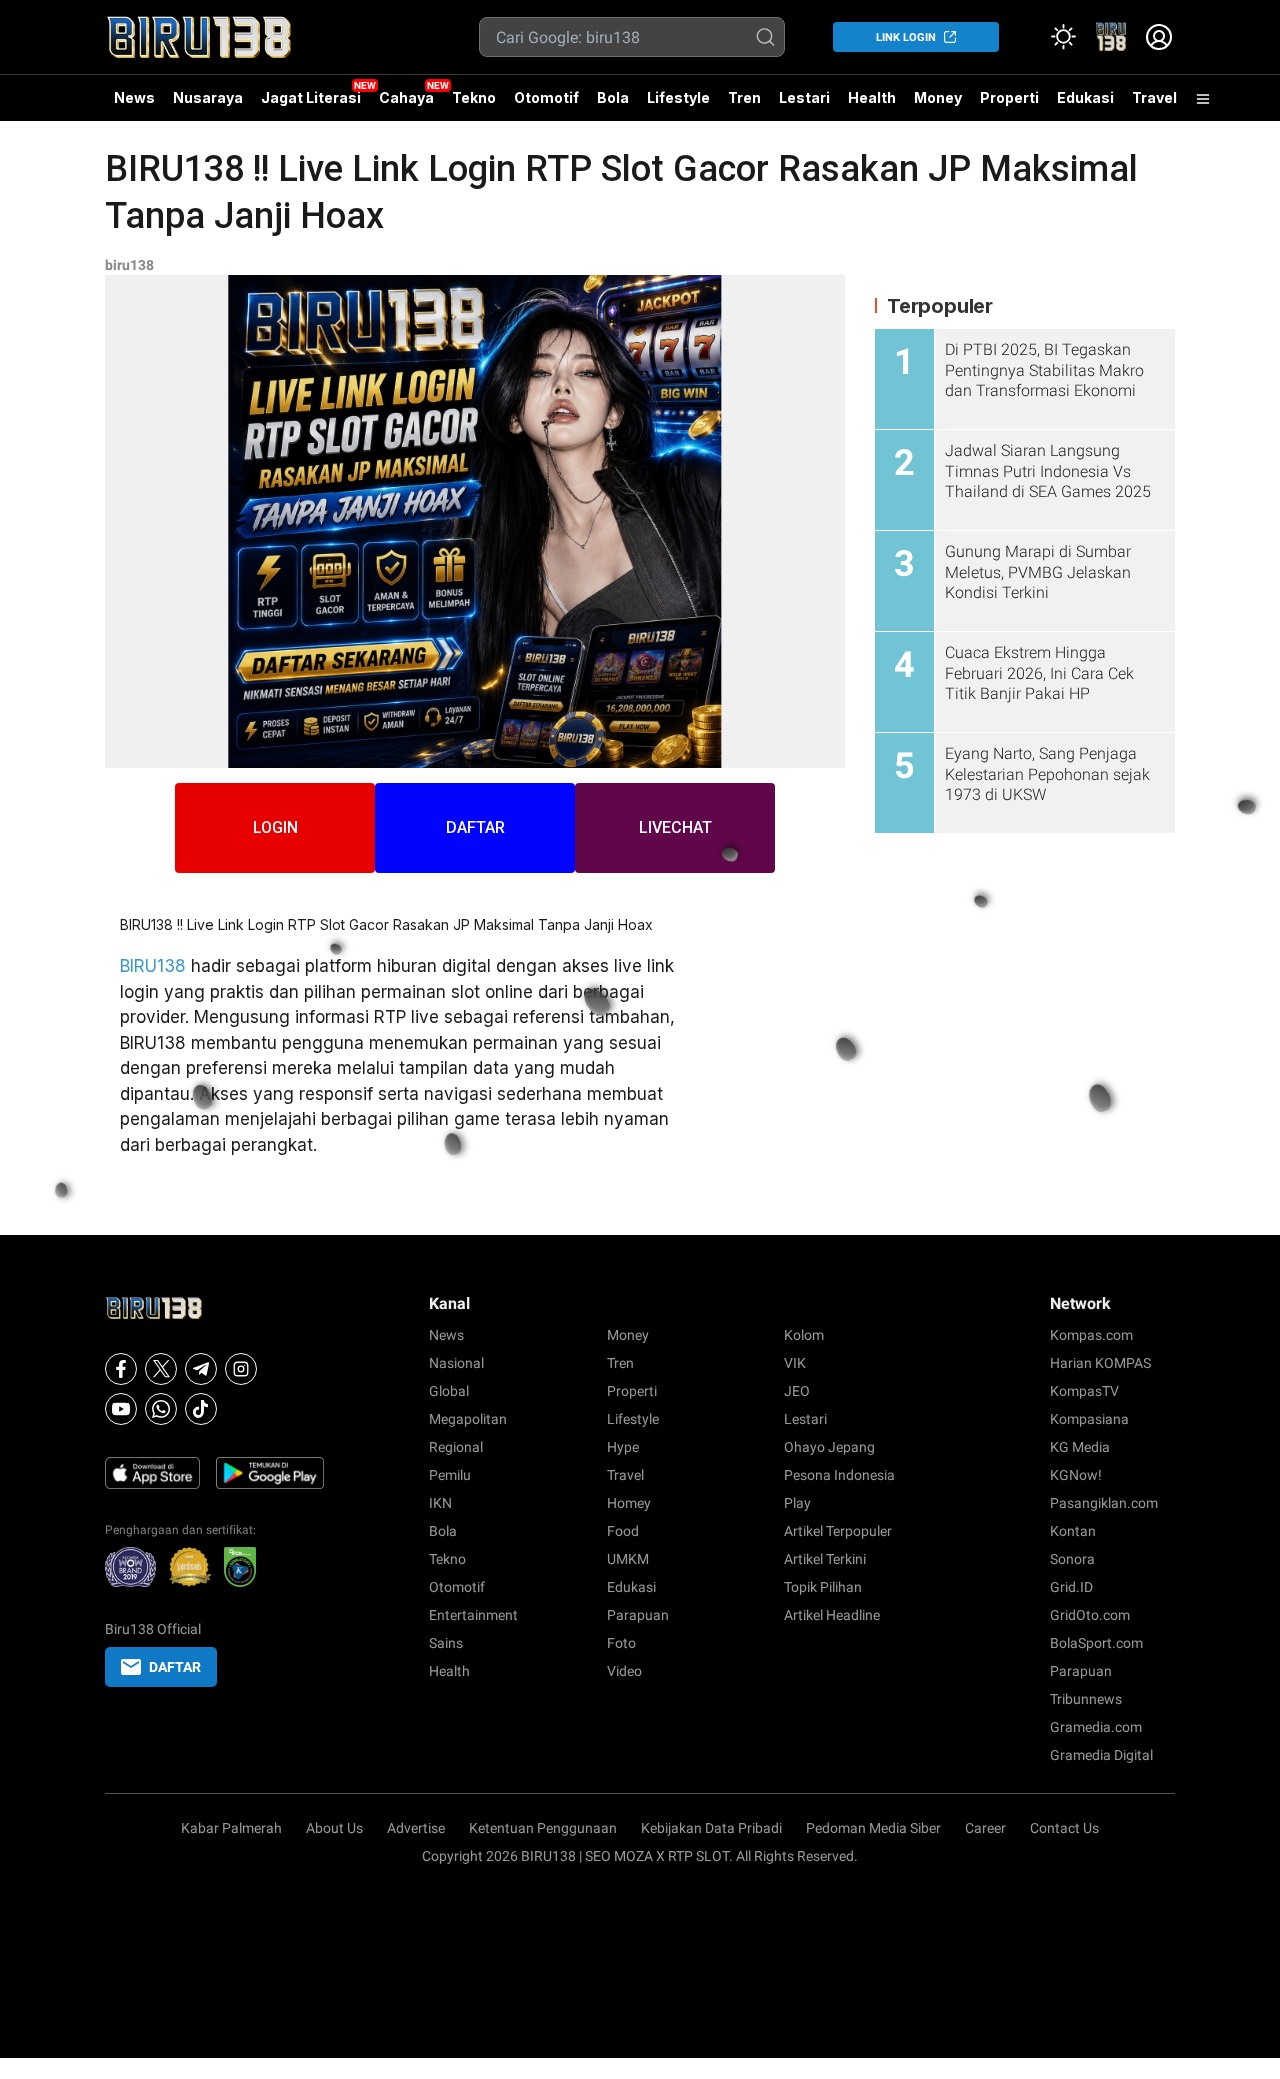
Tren (744, 97)
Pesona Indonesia (839, 1475)
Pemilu (450, 1475)
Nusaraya (208, 97)
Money (938, 97)
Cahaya (406, 97)
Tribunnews (1086, 1699)
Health (872, 97)
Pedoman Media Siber (873, 1828)
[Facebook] (121, 1369)
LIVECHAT (675, 827)
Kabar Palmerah (231, 1828)
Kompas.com (1091, 1335)
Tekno (474, 97)
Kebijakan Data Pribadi (711, 1828)
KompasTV (1084, 1391)
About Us (334, 1828)
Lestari (804, 105)
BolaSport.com (1096, 1643)
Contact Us (1064, 1828)
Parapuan (638, 1615)
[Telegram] (201, 1369)
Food (623, 1531)
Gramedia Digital (1101, 1755)
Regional (456, 1447)
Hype (623, 1447)
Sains (446, 1643)
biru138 (129, 265)
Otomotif (546, 97)
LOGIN (275, 827)
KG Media (1080, 1447)
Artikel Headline (832, 1615)
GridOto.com (1090, 1615)
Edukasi (1085, 97)
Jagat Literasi (311, 97)
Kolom (804, 1335)
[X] (161, 1369)
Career (985, 1828)
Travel (1154, 97)
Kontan (1073, 1531)
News (134, 97)
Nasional (456, 1363)
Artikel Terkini (825, 1559)
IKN (440, 1503)
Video (624, 1671)
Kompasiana (1089, 1419)
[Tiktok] (201, 1409)
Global (449, 1391)
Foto (621, 1643)
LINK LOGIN (906, 37)
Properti (1009, 97)
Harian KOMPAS (1100, 1363)
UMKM (628, 1559)
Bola (613, 97)
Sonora (1072, 1559)
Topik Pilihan (823, 1587)
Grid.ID (1071, 1587)
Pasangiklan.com (1104, 1503)
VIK (795, 1363)
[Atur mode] (1063, 37)
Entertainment (473, 1615)
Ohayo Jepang (829, 1447)
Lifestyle (678, 97)
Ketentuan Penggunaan (543, 1828)
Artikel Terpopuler (838, 1531)
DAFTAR (475, 827)
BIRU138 (153, 966)
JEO (797, 1391)
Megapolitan (468, 1419)
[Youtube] (121, 1409)
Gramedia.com (1096, 1727)
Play (797, 1503)
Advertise (416, 1828)
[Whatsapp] (161, 1409)
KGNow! (1076, 1475)
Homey (629, 1503)
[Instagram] (241, 1369)
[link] (1111, 37)
